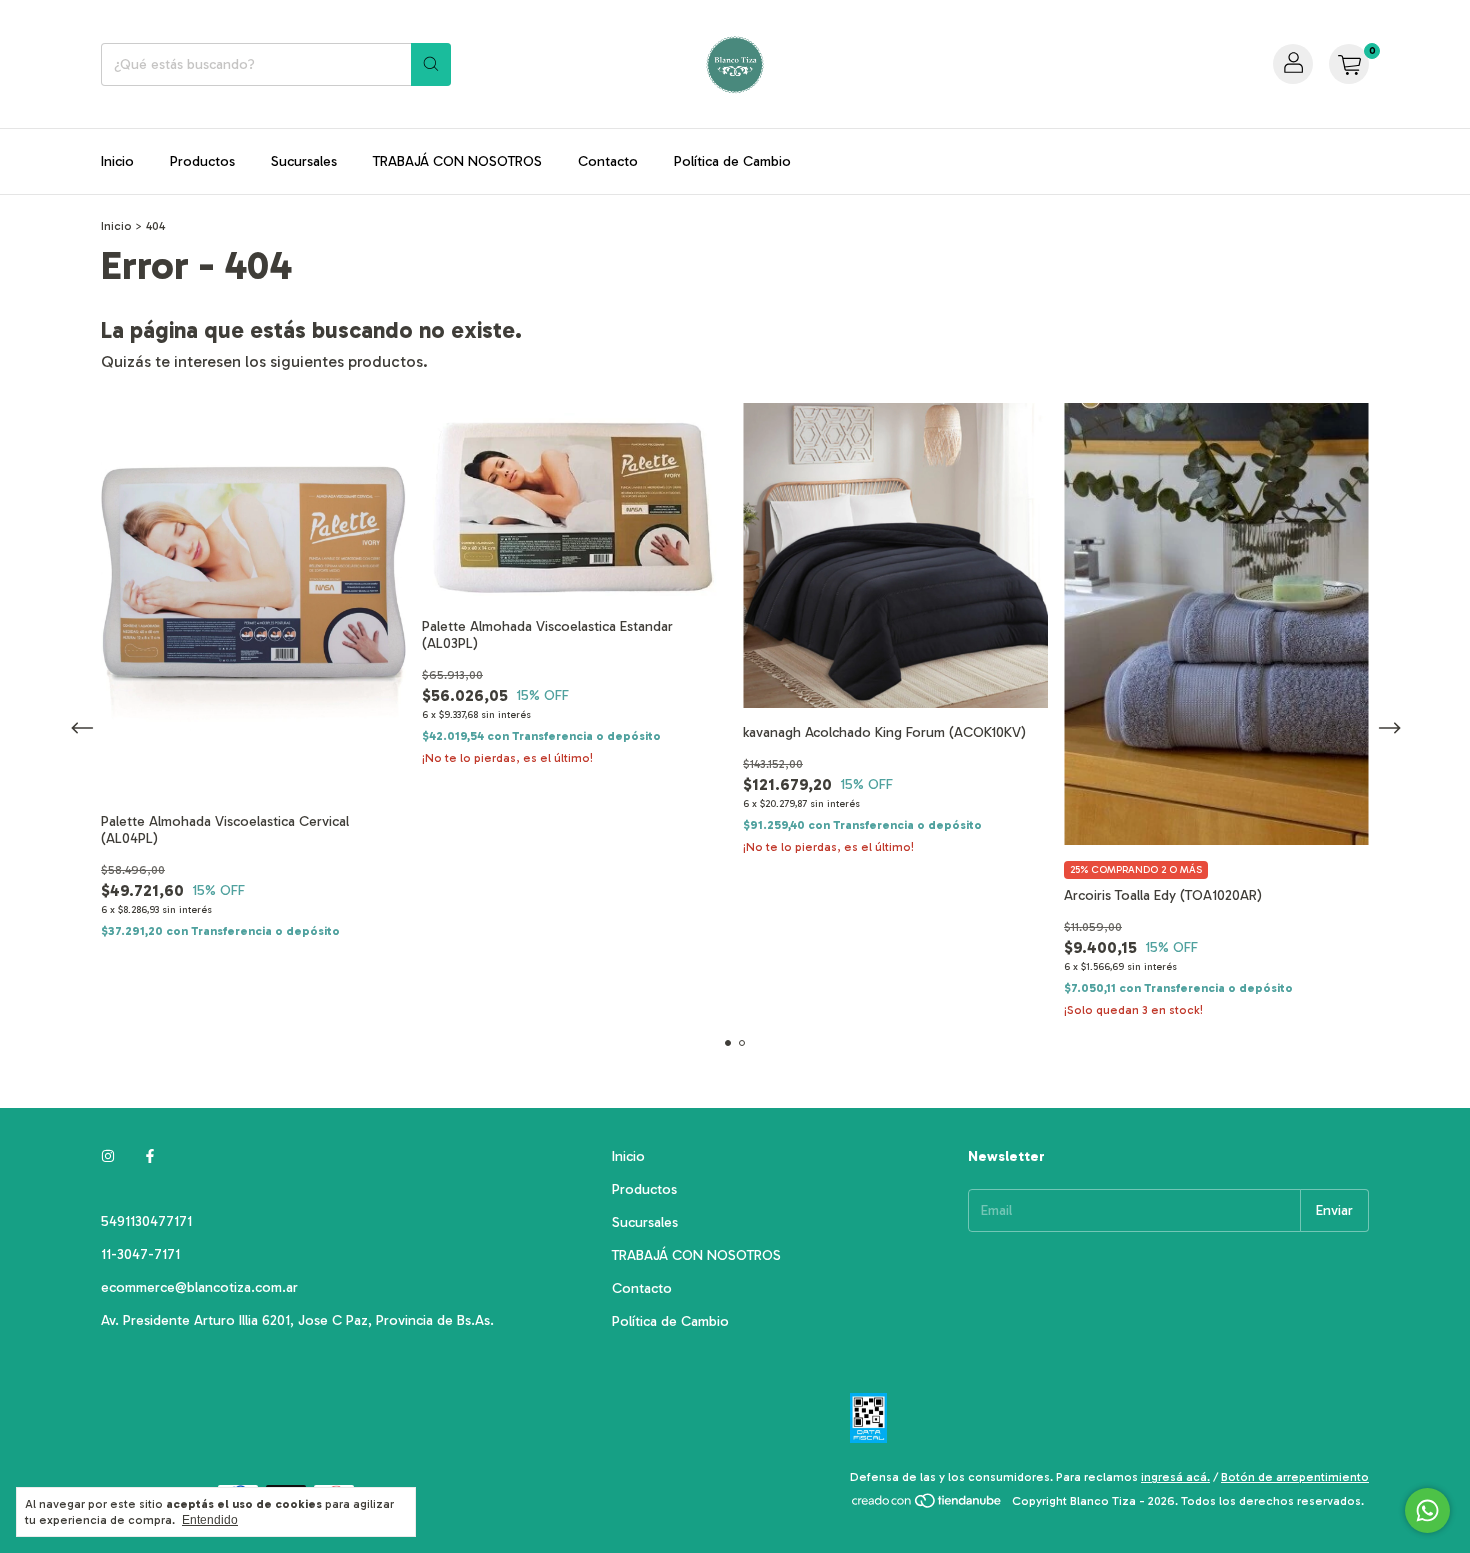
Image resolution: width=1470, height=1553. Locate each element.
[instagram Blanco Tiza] (108, 1156)
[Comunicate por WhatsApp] (1427, 1510)
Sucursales (304, 161)
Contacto (608, 161)
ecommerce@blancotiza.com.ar (199, 1287)
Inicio (117, 161)
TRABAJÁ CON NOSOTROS (457, 161)
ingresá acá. (1175, 1477)
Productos (202, 161)
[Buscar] (431, 64)
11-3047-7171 (140, 1254)
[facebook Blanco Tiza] (150, 1156)
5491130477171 (146, 1221)
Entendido (210, 1520)
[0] (1349, 64)
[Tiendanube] (927, 1506)
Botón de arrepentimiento (1295, 1477)
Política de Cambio (732, 161)
